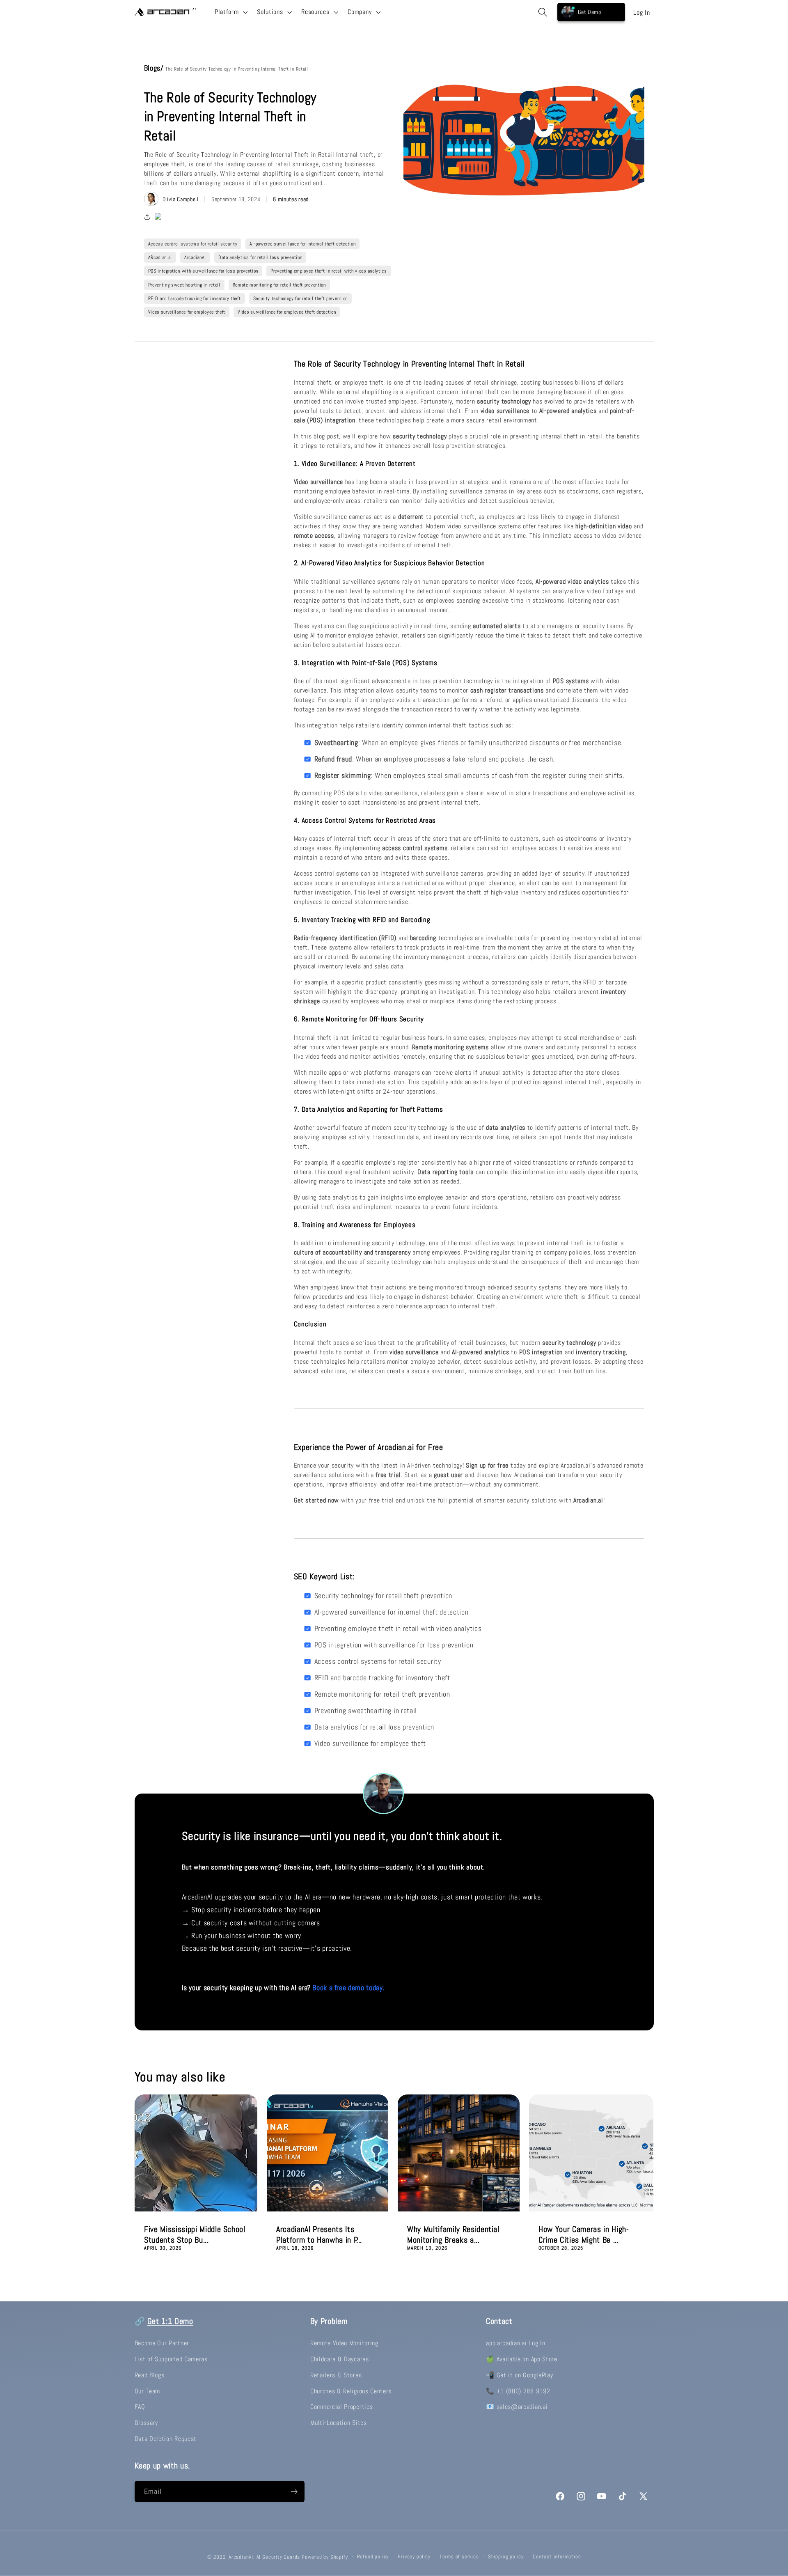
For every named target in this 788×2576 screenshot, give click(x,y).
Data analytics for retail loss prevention (260, 257)
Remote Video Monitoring (344, 2343)
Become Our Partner (162, 2343)
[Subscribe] (294, 2491)
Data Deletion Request (166, 2439)
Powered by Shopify (325, 2557)
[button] (230, 12)
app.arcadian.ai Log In (515, 2343)
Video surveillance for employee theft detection (287, 312)
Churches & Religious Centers (351, 2391)
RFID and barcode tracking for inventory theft (195, 298)
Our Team (148, 2391)
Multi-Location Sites (339, 2423)
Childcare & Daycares (340, 2359)
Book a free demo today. (348, 1988)
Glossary (147, 2423)
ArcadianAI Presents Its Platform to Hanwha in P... (319, 2235)
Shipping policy (506, 2557)
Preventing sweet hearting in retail (184, 285)
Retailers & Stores (336, 2375)
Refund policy (373, 2557)
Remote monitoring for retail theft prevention (279, 285)
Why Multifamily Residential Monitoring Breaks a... (453, 2235)
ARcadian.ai (160, 257)
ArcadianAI (195, 257)
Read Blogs (150, 2375)
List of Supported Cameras (171, 2359)
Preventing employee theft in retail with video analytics (329, 271)
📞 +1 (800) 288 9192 (518, 2391)
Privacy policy (414, 2557)
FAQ (140, 2407)
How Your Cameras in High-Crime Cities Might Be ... (584, 2235)
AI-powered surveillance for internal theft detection (302, 244)
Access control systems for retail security (193, 244)
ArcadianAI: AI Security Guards (264, 2557)
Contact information (557, 2557)
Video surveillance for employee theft (187, 312)
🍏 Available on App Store (522, 2359)
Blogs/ (155, 68)
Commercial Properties (342, 2407)
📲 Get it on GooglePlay (519, 2375)
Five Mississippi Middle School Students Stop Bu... (195, 2235)
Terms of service (459, 2557)
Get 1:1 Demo (170, 2321)
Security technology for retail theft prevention (300, 298)
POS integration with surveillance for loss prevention (203, 271)
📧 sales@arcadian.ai (517, 2407)
